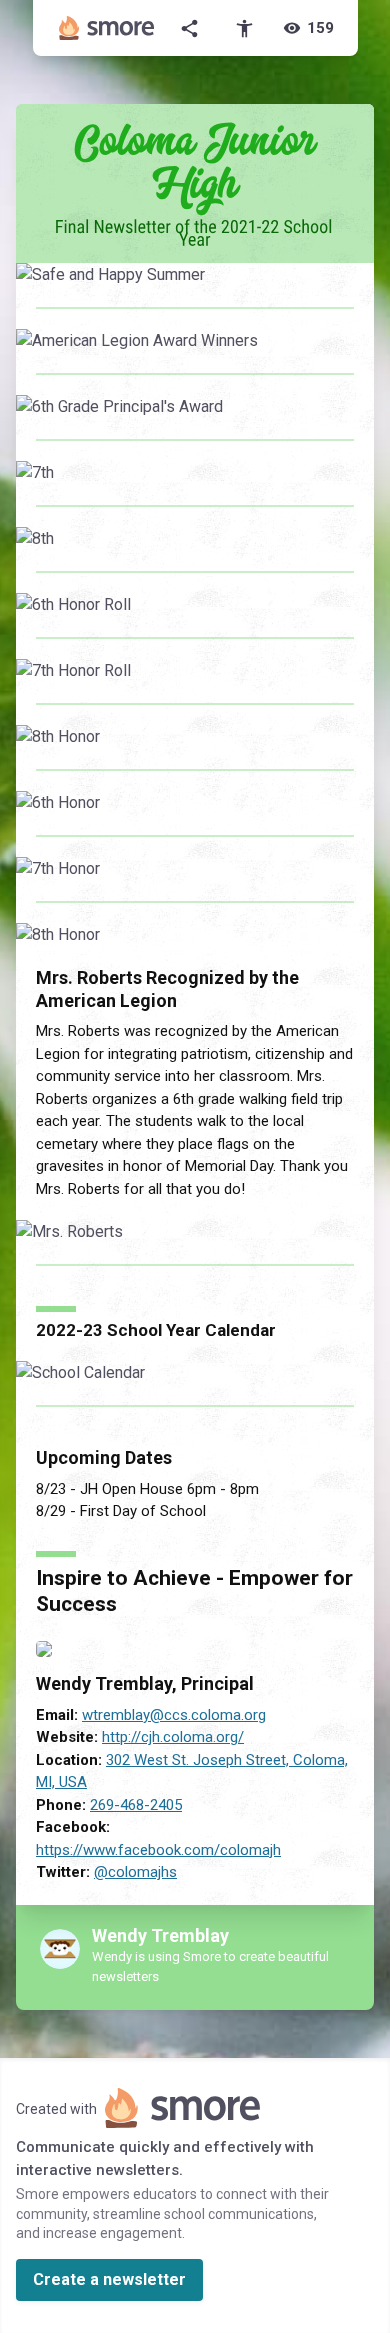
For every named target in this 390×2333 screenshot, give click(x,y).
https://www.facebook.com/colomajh (158, 1850)
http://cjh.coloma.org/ (173, 1737)
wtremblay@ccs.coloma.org (174, 1715)
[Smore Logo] (107, 28)
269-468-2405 (136, 1805)
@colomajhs (135, 1872)
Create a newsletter (109, 2279)
